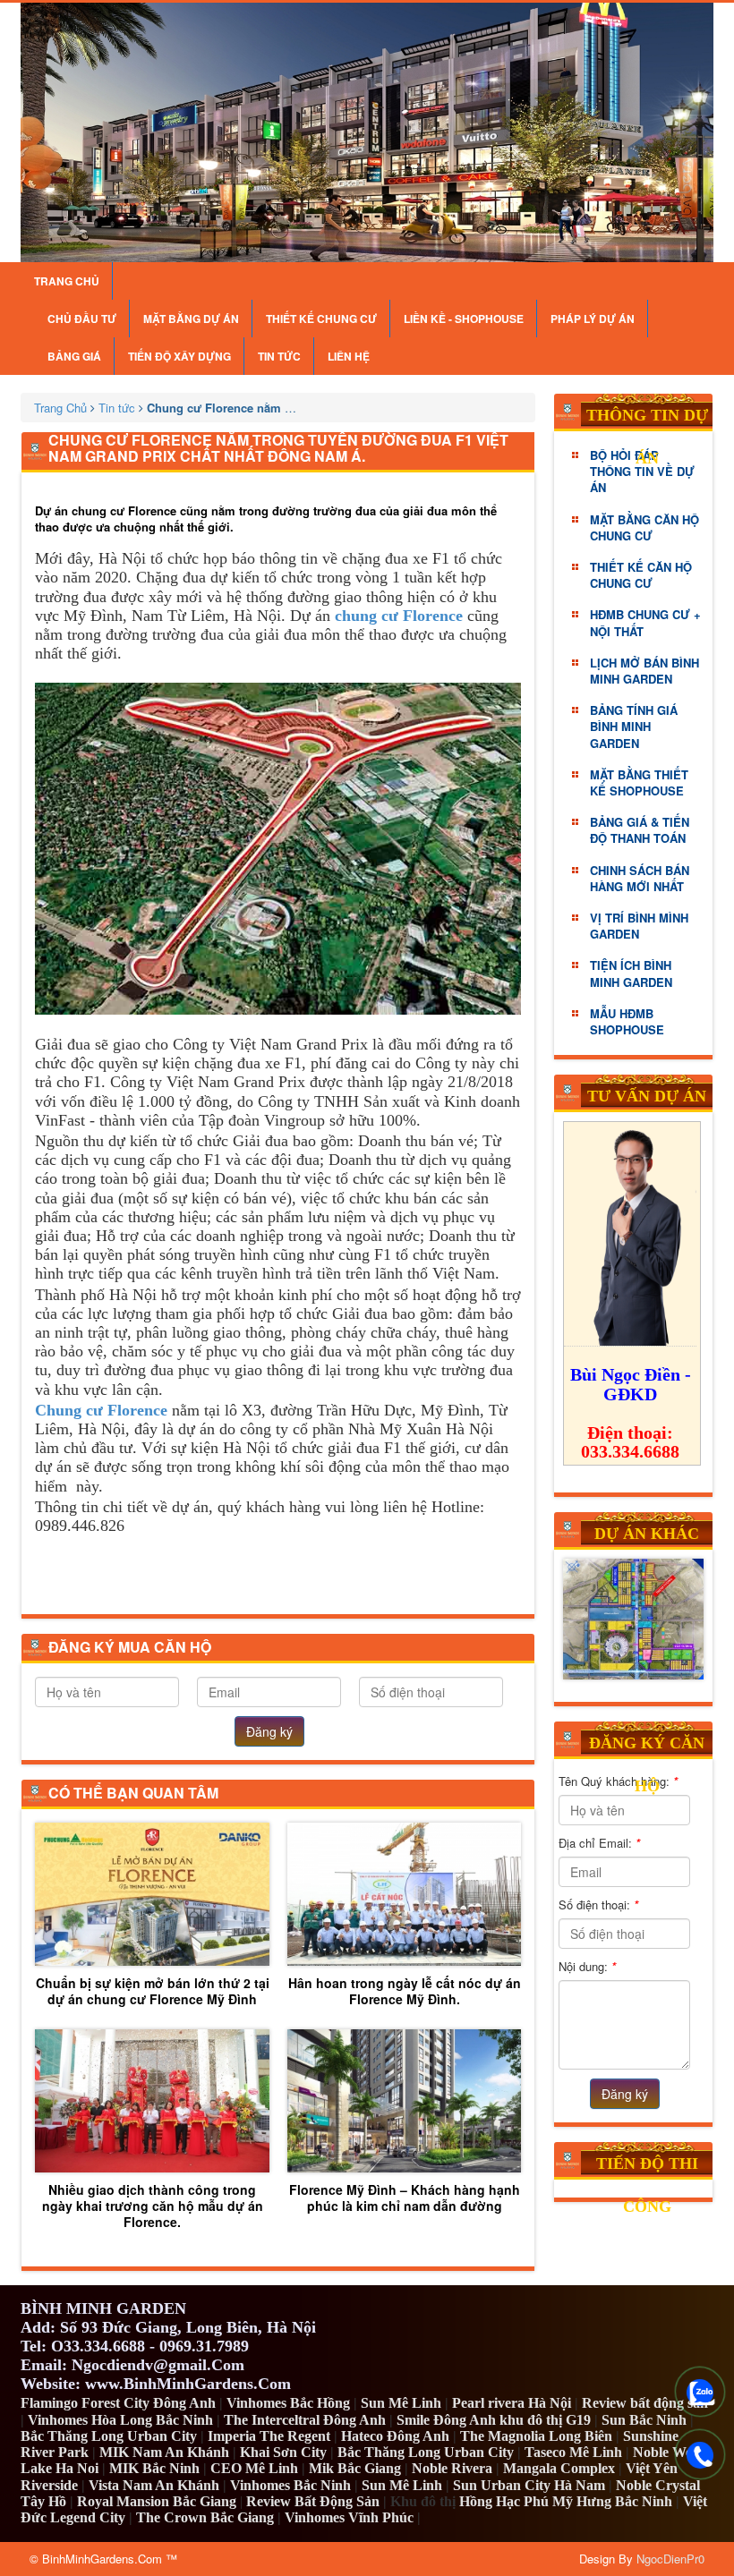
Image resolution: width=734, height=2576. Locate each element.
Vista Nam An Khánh (154, 2485)
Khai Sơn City (283, 2452)
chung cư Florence (399, 616)
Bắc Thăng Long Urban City (109, 2436)
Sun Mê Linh (401, 2403)
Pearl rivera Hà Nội (512, 2403)
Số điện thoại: (598, 1904)
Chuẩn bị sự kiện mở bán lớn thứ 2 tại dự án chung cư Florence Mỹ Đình (153, 1990)
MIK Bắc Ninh (154, 2468)
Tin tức (279, 356)
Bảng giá (74, 356)
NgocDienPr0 (670, 2559)
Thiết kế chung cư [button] (321, 319)
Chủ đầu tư (82, 319)
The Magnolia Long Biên (536, 2436)
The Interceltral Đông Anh (305, 2420)
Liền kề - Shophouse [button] (464, 319)
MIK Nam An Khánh (164, 2452)
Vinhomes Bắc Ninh (290, 2485)
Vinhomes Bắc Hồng (288, 2403)
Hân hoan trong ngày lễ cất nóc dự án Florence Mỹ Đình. (405, 1990)
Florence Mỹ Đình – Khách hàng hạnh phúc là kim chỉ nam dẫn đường (405, 2197)
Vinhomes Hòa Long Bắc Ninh (120, 2420)
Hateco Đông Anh (395, 2436)
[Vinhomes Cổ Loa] (633, 1620)
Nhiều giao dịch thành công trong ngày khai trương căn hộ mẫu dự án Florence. (153, 2205)
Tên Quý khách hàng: (618, 1781)
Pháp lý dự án (593, 319)
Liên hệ (349, 356)
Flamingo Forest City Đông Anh (118, 2403)
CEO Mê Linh (254, 2468)
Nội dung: (587, 1966)
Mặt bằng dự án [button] (191, 319)
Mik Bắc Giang (355, 2468)
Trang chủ (67, 281)
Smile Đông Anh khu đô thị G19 (494, 2420)
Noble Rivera (452, 2468)
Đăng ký (269, 1731)
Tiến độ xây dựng (179, 356)
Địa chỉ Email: (599, 1843)
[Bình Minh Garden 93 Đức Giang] (367, 132)
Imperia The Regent (269, 2436)
